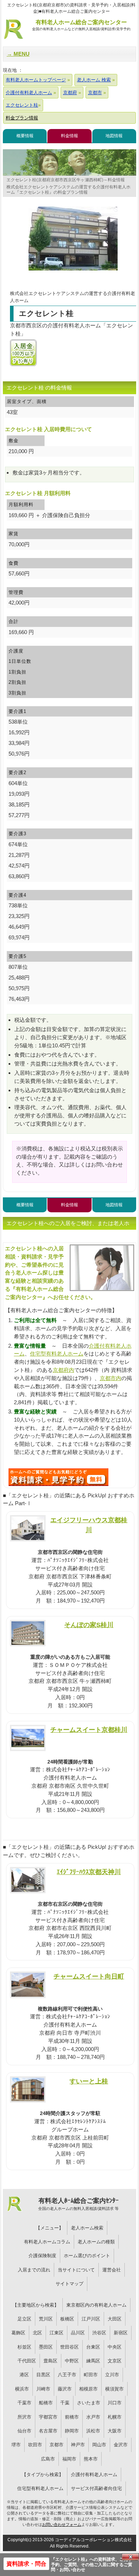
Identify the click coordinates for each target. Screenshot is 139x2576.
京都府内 (63, 1370)
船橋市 (46, 2403)
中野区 (72, 2361)
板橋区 (67, 2319)
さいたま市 (89, 2403)
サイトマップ (69, 2284)
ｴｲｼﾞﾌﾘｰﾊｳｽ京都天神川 (89, 1872)
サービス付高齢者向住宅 (96, 2488)
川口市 (115, 2403)
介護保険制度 (42, 2256)
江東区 (56, 2333)
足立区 (24, 2319)
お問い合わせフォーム (62, 2524)
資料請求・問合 (26, 2564)
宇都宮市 (48, 2417)
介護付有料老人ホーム (94, 2475)
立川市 (112, 2375)
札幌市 (115, 2417)
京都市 (56, 2445)
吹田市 (35, 2445)
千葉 (65, 2403)
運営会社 (112, 2270)
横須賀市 (114, 2389)
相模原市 (88, 2389)
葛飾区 (18, 2333)
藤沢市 (65, 2389)
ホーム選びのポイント (87, 2256)
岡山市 (99, 2445)
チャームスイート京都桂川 (89, 1730)
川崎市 (43, 2389)
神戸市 (78, 2445)
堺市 (16, 2445)
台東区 (93, 2347)
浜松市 (93, 2431)
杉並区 (24, 2347)
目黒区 (43, 2375)
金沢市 (121, 2445)
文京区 (115, 2361)
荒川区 (46, 2319)
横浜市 (22, 2389)
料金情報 (69, 136)
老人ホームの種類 (96, 2242)
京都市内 (110, 1378)
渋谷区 (99, 2333)
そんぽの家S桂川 (89, 1625)
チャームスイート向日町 (89, 1976)
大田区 (115, 2319)
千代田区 (27, 2361)
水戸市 (93, 2417)
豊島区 (50, 2361)
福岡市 (69, 2459)
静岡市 (72, 2431)
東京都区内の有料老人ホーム (96, 2305)
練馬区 (93, 2361)
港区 (24, 2375)
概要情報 (25, 136)
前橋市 (72, 2417)
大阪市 (115, 2431)
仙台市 (24, 2431)
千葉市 (24, 2403)
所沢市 (24, 2417)
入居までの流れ (34, 2270)
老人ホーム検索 (87, 2228)
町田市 (91, 2375)
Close (130, 2557)
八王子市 (67, 2375)
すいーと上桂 (89, 2081)
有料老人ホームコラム (47, 2242)
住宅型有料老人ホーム (57, 1354)
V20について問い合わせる (58, 1477)
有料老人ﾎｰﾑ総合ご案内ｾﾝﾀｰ (78, 2204)
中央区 (115, 2347)
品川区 (78, 2333)
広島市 (48, 2459)
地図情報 (114, 136)
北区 (37, 2333)
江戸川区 (91, 2319)
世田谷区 (69, 2347)
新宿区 (121, 2333)
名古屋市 (48, 2431)
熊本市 (91, 2459)
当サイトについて (76, 2270)
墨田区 (46, 2347)
